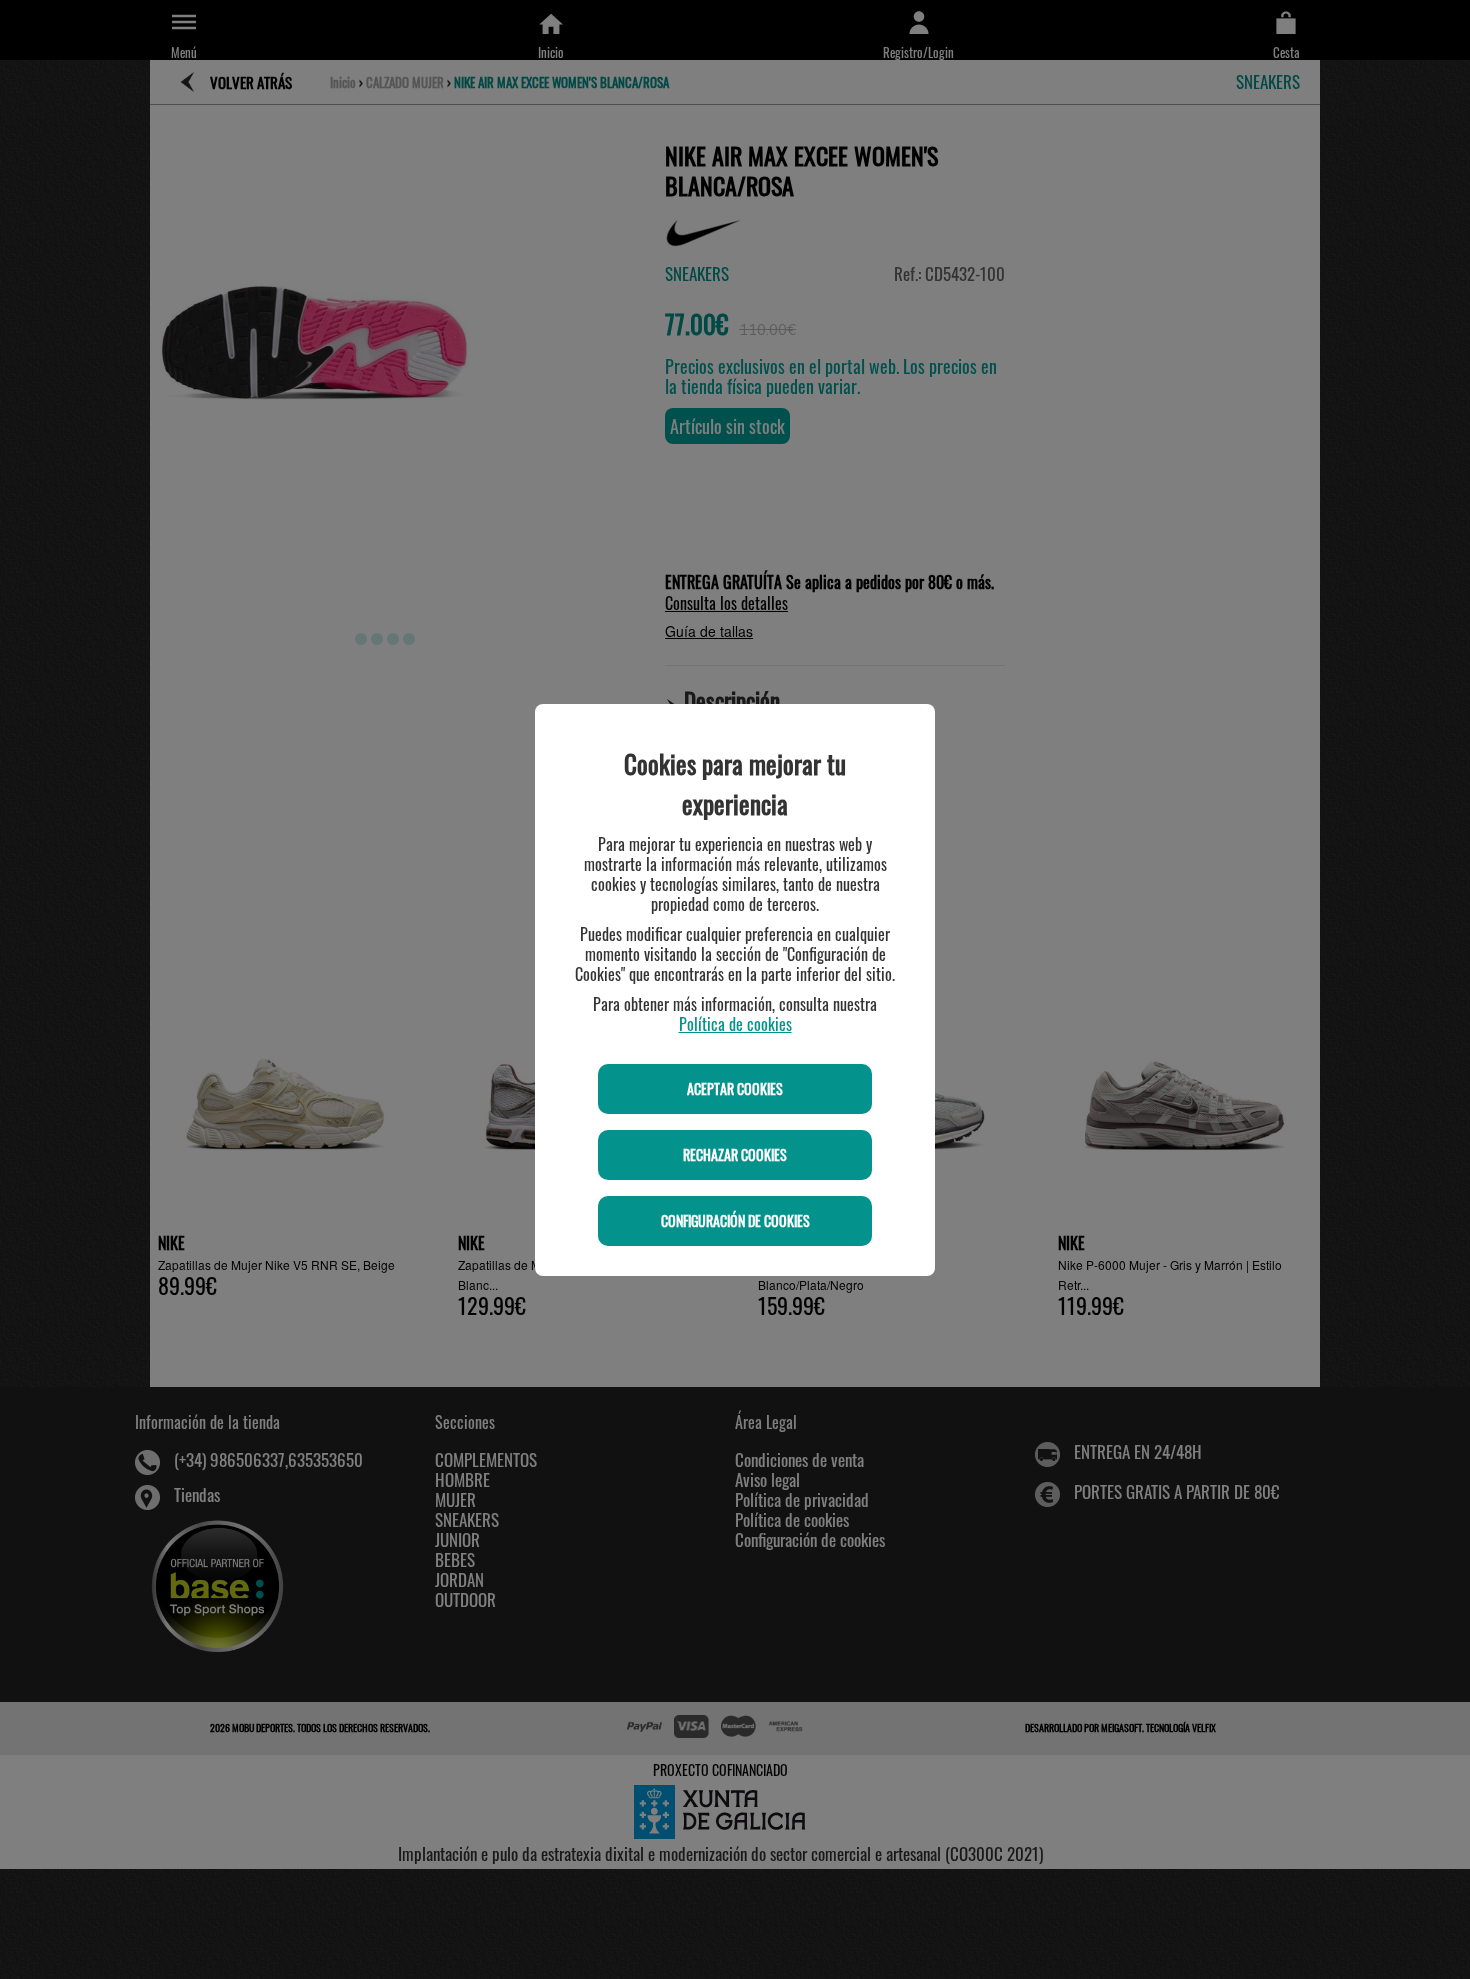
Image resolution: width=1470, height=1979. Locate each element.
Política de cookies (735, 1024)
